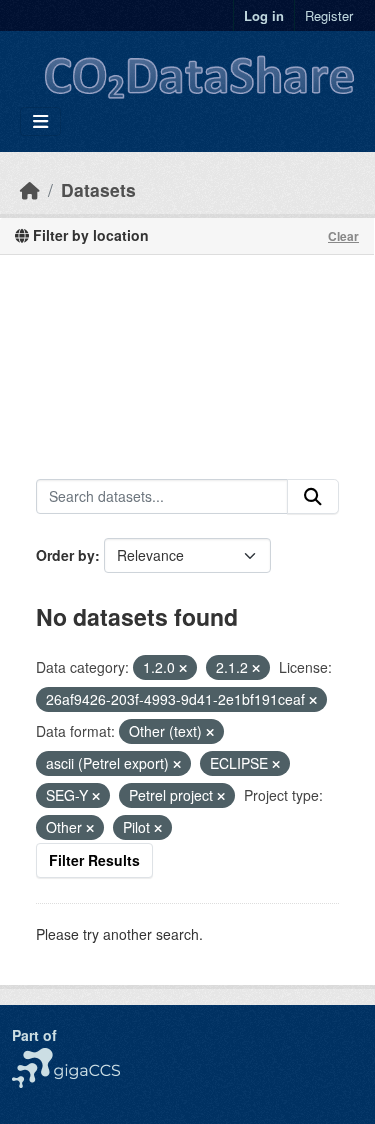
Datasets (98, 189)
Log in (264, 15)
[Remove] (183, 668)
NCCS (31, 1058)
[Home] (30, 189)
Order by (65, 555)
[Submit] (313, 497)
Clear (343, 236)
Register (329, 15)
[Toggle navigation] (40, 121)
